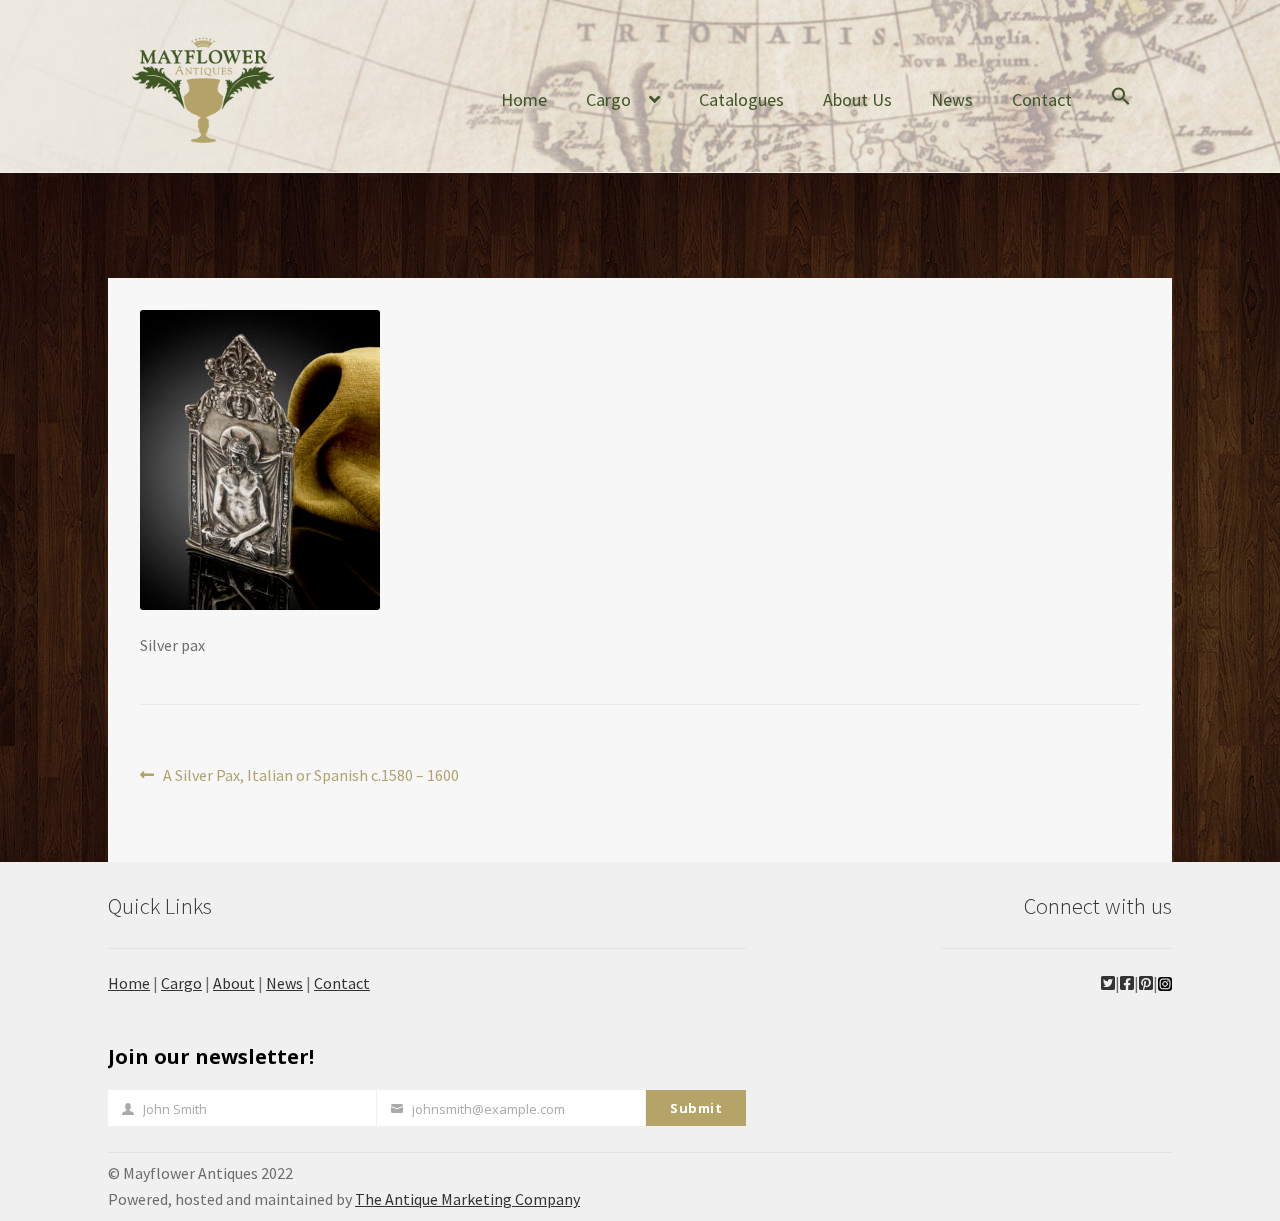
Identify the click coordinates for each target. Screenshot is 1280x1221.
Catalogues (741, 99)
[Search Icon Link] (1121, 112)
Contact (1042, 99)
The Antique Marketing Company (467, 1199)
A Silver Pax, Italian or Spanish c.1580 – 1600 (310, 776)
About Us (857, 99)
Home (524, 99)
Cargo (608, 99)
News (952, 99)
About (234, 983)
